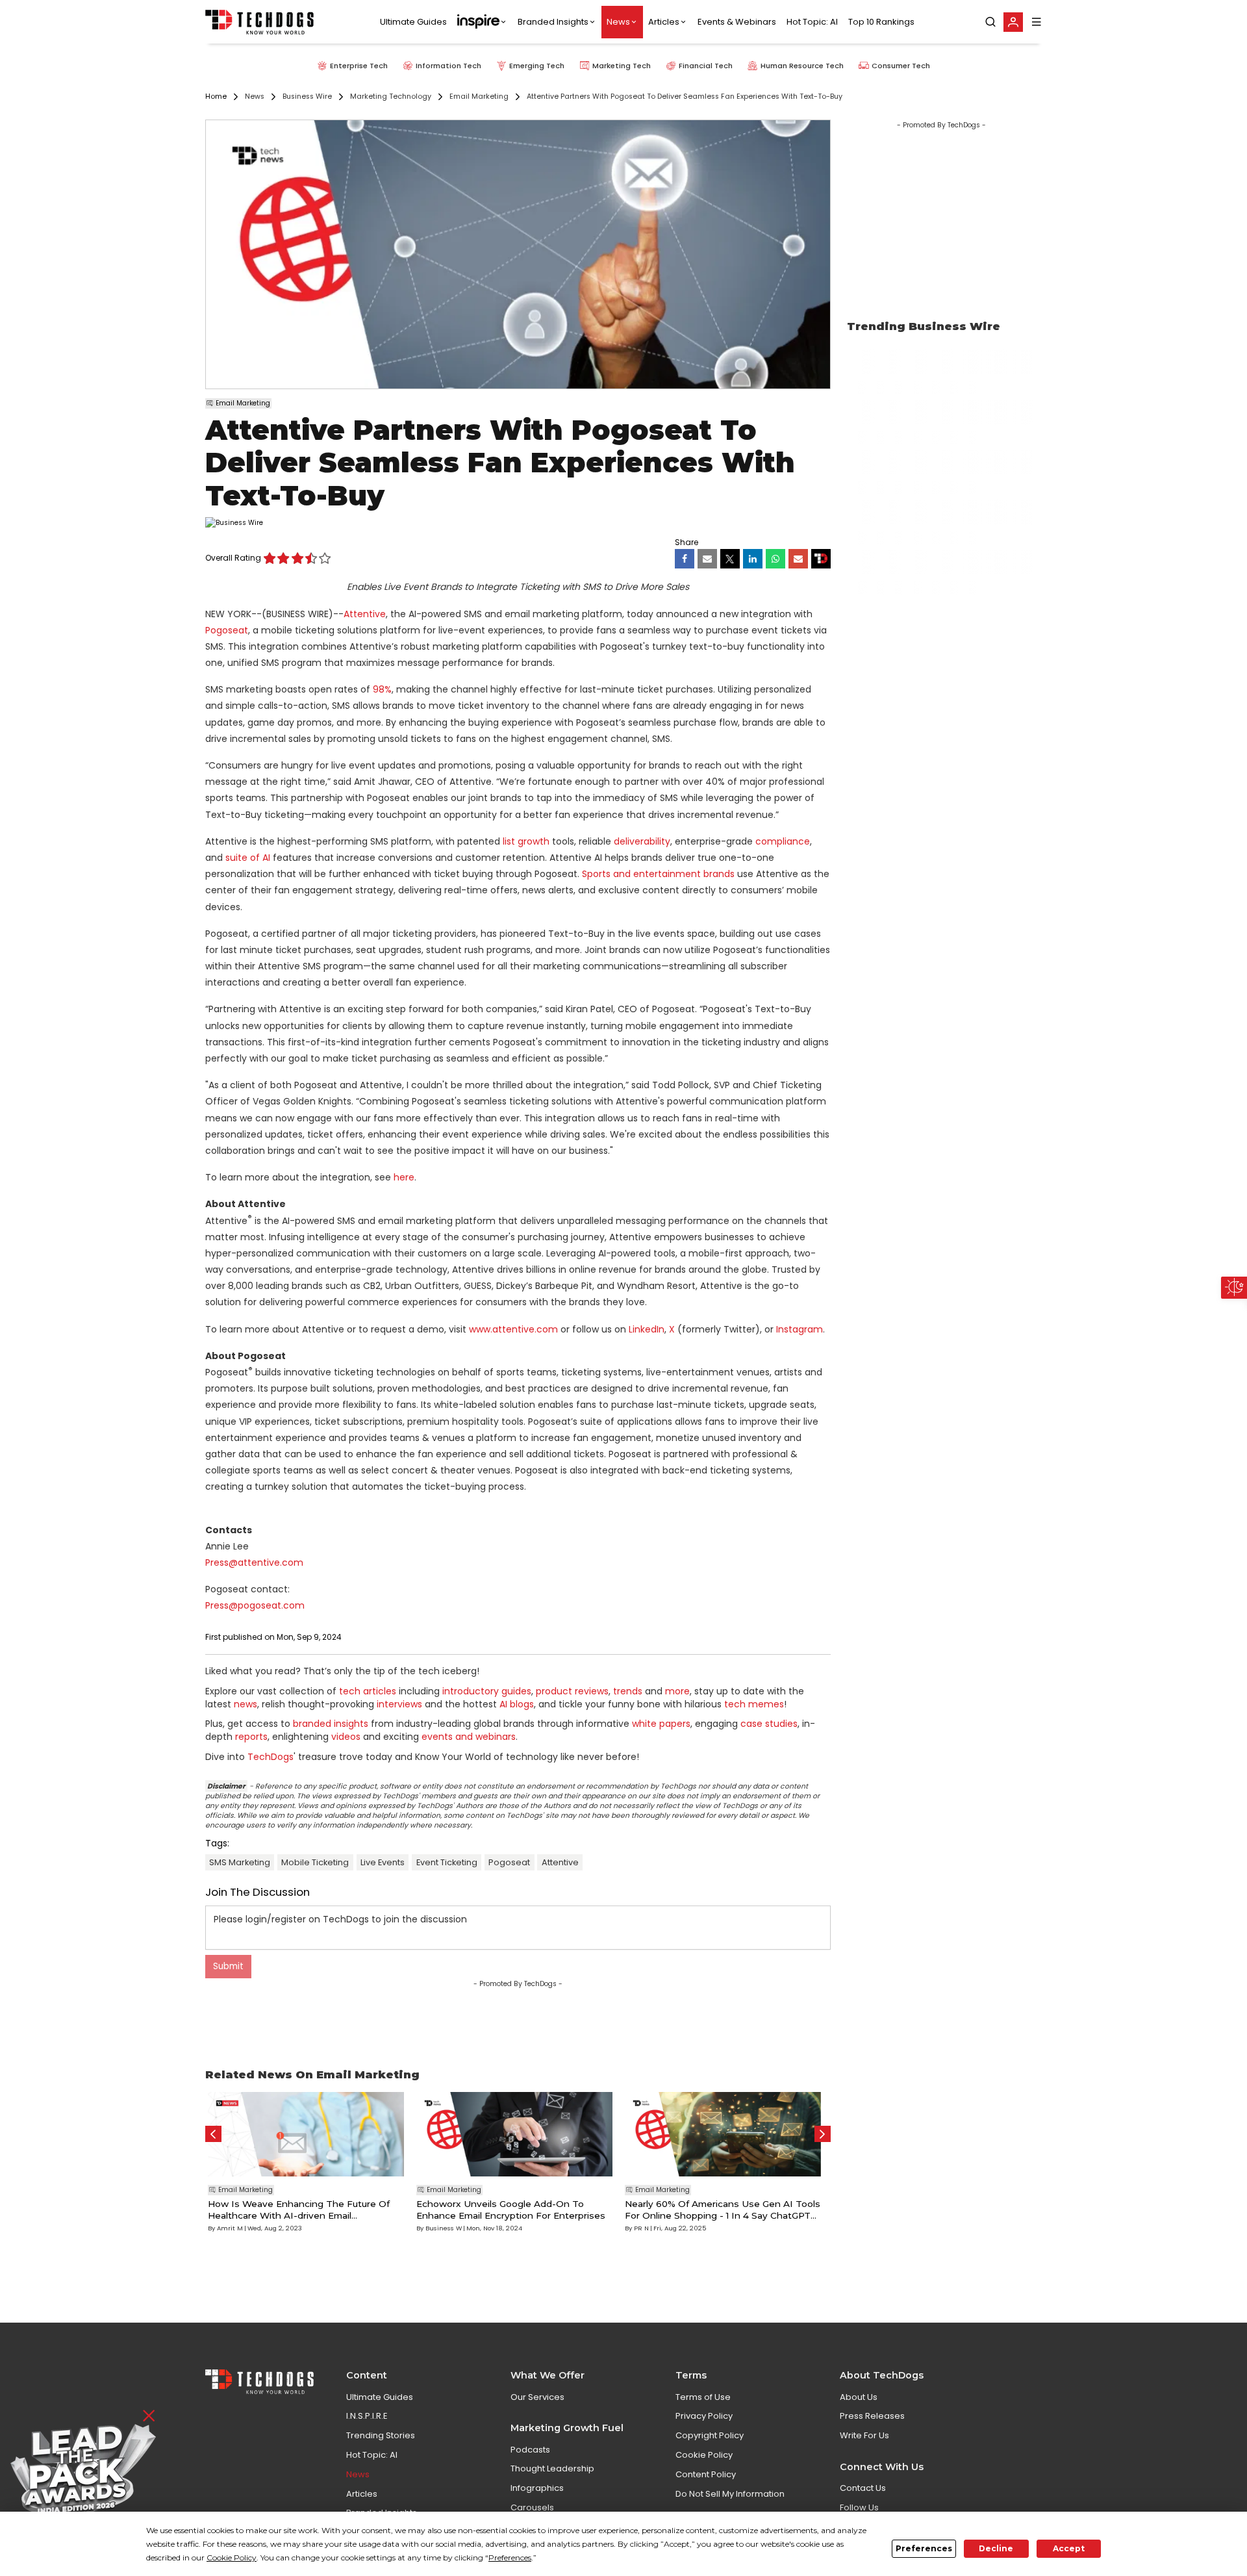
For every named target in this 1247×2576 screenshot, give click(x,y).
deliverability (642, 841)
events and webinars (469, 1737)
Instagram (800, 1329)
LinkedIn (647, 1329)
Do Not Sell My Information (730, 2494)
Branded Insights (553, 22)
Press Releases (872, 2416)
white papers (661, 1724)
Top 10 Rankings (881, 22)
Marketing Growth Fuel (567, 2428)
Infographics (537, 2488)
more (677, 1691)
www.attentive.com (513, 1329)
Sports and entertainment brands (658, 874)
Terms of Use (703, 2397)
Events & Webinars (737, 22)
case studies (769, 1724)
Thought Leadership (552, 2468)
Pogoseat (227, 630)
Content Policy (706, 2474)
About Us (859, 2397)
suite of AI (248, 858)
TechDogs (271, 1757)
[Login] (1013, 22)
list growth (526, 841)
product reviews (572, 1691)
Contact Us (863, 2488)
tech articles (368, 1691)
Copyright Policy (710, 2435)
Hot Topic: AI (812, 22)
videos (346, 1737)
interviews (399, 1704)
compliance (783, 841)
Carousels (532, 2507)
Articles (664, 22)
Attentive (365, 614)
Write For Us (864, 2435)
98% (382, 689)
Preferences (924, 2548)
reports (251, 1737)
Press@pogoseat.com (255, 1605)
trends (628, 1691)
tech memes (754, 1704)
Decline (996, 2548)
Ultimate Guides (413, 22)
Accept (1069, 2548)
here (404, 1177)
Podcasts (530, 2450)
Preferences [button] (510, 2557)
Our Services (537, 2397)
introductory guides (487, 1691)
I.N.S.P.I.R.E (367, 2416)
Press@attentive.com (254, 1562)
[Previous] (213, 2134)
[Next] (823, 2134)
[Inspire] (482, 22)
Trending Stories (381, 2435)
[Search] (990, 22)
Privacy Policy (704, 2416)
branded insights (331, 1724)
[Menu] (1037, 22)
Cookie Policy (704, 2455)
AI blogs (517, 1704)
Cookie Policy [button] (232, 2557)
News (618, 22)
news (246, 1704)
